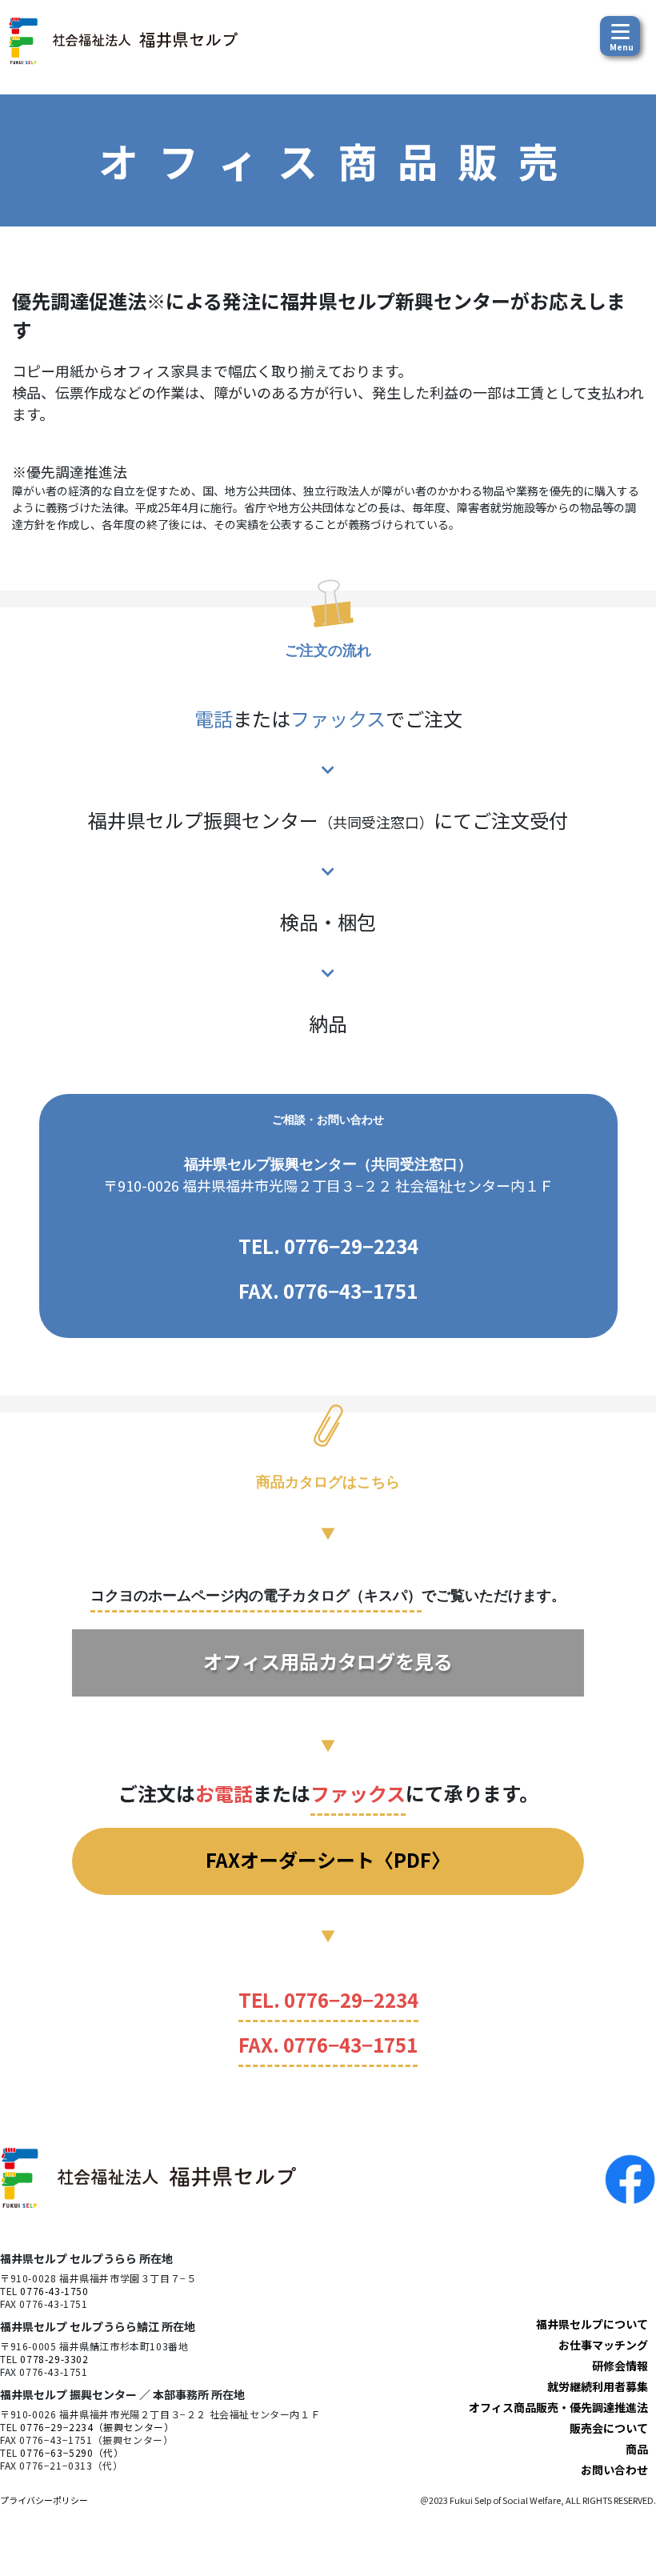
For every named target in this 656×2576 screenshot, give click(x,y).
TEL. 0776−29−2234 (328, 1246)
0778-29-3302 (54, 2359)
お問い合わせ (614, 2470)
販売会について (609, 2428)
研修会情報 (620, 2366)
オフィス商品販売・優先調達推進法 (558, 2407)
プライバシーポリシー (44, 2500)
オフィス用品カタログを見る (328, 1661)
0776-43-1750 (54, 2291)
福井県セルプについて (592, 2324)
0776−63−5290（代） (72, 2452)
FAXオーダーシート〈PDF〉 (328, 1859)
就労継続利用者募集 (598, 2386)
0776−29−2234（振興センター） (97, 2427)
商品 (637, 2449)
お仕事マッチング (603, 2345)
